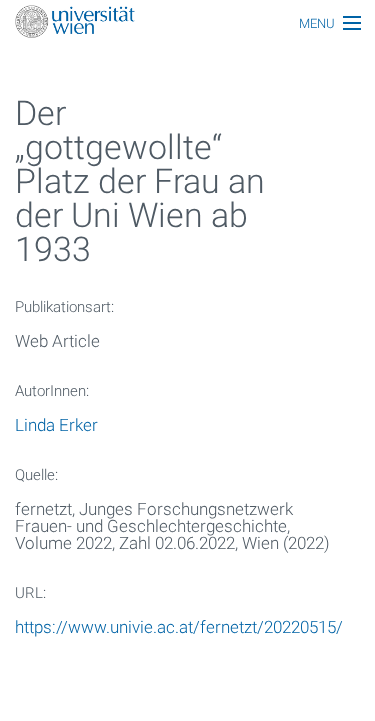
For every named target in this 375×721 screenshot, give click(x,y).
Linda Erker (56, 425)
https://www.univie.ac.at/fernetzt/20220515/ (179, 627)
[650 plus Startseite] (187, 23)
